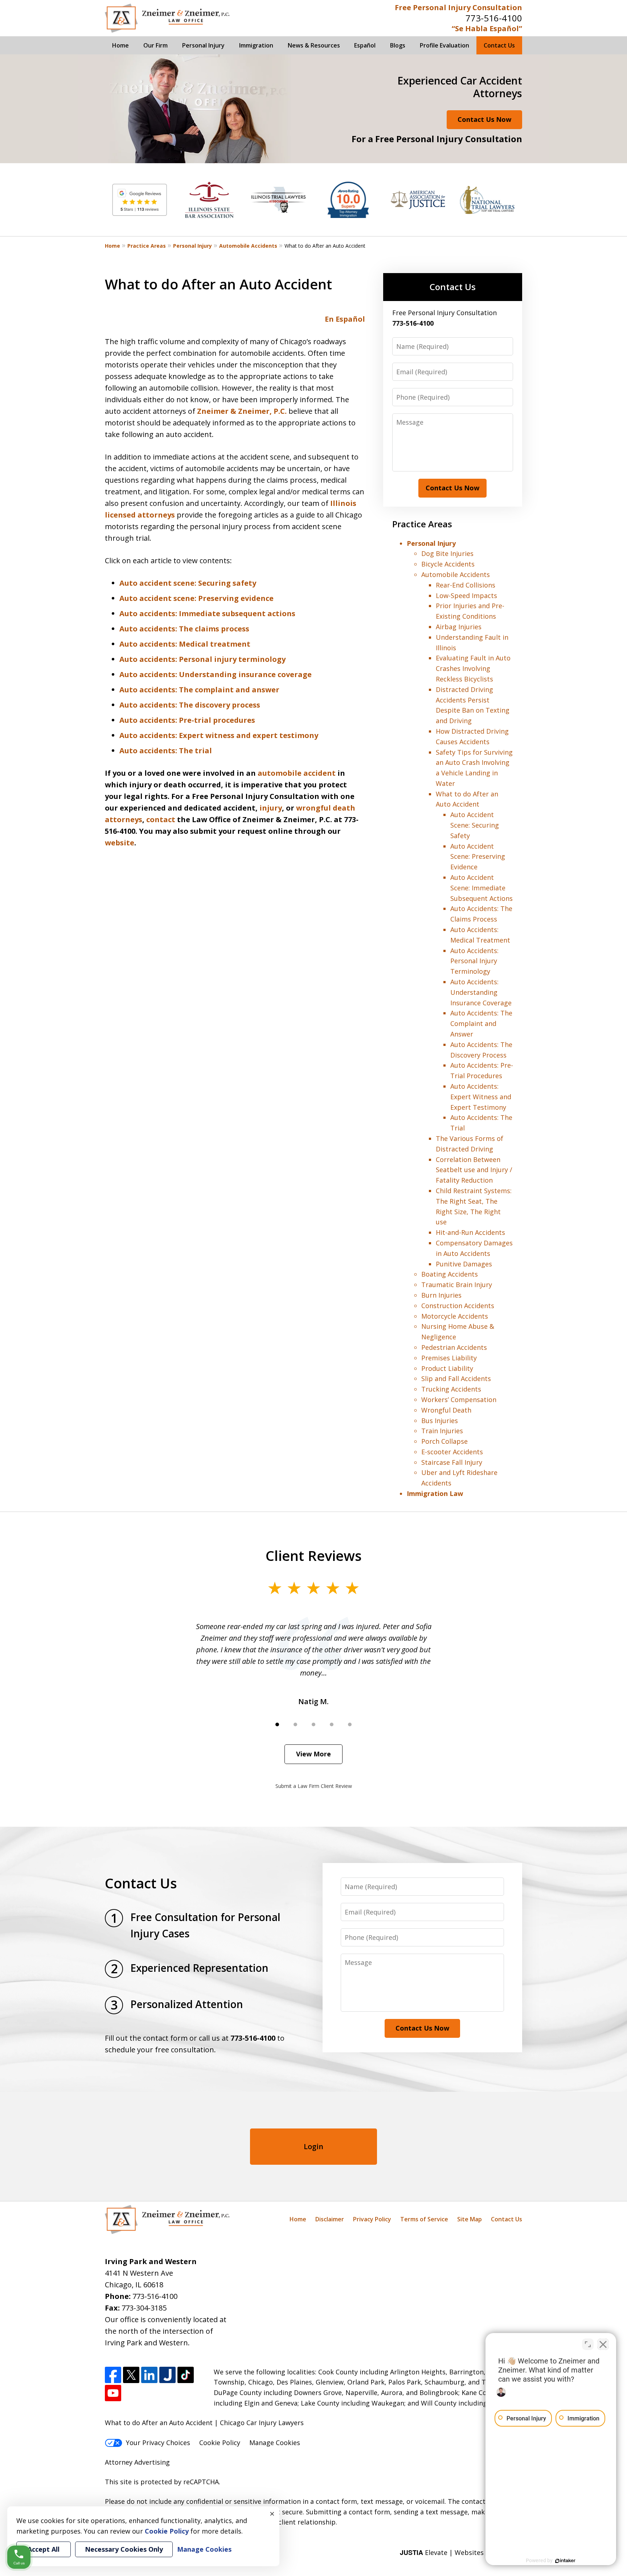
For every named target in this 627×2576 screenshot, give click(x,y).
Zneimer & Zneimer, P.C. (243, 411)
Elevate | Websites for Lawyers (461, 2552)
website (120, 843)
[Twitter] (131, 2375)
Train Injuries (442, 1431)
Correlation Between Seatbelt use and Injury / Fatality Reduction (474, 1170)
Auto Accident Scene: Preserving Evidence (478, 857)
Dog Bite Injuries (447, 553)
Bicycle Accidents (448, 564)
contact (161, 819)
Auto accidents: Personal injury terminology (202, 659)
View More (313, 1754)
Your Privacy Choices (158, 2443)
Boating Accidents (450, 1274)
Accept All (44, 2549)
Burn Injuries (441, 1295)
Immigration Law (435, 1493)
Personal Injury (203, 45)
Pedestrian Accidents (454, 1347)
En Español (345, 319)
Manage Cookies (275, 2443)
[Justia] (167, 2375)
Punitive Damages (464, 1264)
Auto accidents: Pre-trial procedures (187, 720)
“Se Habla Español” (487, 28)
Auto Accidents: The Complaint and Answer (481, 1023)
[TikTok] (186, 2375)
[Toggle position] (588, 2344)
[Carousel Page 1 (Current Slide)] (277, 1724)
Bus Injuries (440, 1421)
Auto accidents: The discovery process (190, 705)
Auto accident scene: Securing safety (188, 583)
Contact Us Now (484, 119)
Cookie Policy (220, 2443)
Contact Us (499, 45)
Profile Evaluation (444, 45)
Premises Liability (449, 1358)
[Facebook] (113, 2375)
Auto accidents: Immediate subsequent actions (207, 613)
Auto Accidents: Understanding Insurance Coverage (481, 992)
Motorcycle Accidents (455, 1316)
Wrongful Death (446, 1410)
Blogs (398, 45)
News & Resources (314, 45)
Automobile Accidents (248, 246)
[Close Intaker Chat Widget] (603, 2344)
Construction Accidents (458, 1306)
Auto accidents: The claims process (184, 629)
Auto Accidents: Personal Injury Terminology (474, 961)
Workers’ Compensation (459, 1400)
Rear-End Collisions (466, 585)
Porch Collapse (444, 1441)
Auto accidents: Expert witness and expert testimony (219, 735)
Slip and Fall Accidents (456, 1378)
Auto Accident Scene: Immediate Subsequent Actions (481, 888)
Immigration (256, 45)
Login (313, 2146)
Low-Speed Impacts (466, 595)
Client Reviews (314, 1555)
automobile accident (297, 773)
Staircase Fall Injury (452, 1462)
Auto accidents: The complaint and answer (199, 690)
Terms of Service (424, 2219)
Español (365, 45)
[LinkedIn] (149, 2375)
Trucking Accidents (451, 1389)
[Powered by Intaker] (565, 2561)
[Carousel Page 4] (332, 1724)
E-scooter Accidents (452, 1452)
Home (120, 45)
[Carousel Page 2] (295, 1724)
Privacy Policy (372, 2219)
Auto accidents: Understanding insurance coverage (216, 674)
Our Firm (155, 45)
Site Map (470, 2219)
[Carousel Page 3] (313, 1724)
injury (271, 808)
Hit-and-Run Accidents (470, 1232)
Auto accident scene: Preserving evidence (196, 598)
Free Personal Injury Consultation (458, 7)
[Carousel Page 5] (350, 1724)
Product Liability (447, 1368)
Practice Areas (147, 246)
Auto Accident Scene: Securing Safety (475, 825)
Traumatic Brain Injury (457, 1285)
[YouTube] (113, 2393)
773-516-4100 (494, 18)
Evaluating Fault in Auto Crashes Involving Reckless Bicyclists (473, 668)
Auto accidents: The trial (166, 751)
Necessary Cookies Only (124, 2549)
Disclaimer (330, 2219)
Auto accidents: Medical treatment (185, 644)
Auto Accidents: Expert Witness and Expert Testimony (481, 1097)
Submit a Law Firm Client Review (314, 1786)
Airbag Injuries (459, 627)
